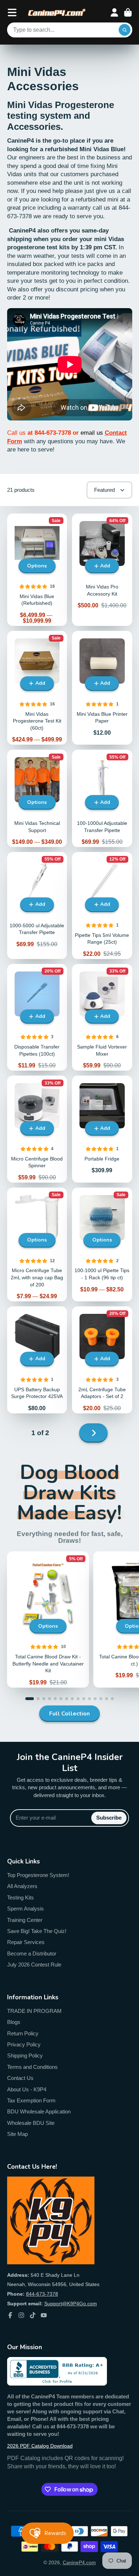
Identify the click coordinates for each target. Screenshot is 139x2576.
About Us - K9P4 (27, 2089)
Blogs (14, 2022)
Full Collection (69, 1714)
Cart (128, 12)
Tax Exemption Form (31, 2100)
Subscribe (109, 1818)
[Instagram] (21, 2315)
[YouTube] (44, 2315)
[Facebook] (10, 2315)
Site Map (17, 2134)
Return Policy (23, 2033)
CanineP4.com (79, 2562)
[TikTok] (33, 2315)
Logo (57, 13)
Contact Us (20, 2078)
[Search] (125, 30)
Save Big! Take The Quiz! (37, 1931)
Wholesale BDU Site (31, 2123)
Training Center (25, 1920)
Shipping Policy (25, 2055)
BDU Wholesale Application (39, 2111)
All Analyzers (22, 1886)
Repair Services (26, 1942)
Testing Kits (20, 1897)
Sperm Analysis (25, 1909)
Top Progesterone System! (38, 1875)
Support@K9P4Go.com (71, 2304)
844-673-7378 (42, 2294)
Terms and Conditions (32, 2067)
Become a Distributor (32, 1953)
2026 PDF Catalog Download (40, 2446)
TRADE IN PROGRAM (34, 2011)
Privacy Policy (24, 2044)
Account (114, 12)
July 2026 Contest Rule (34, 1965)
